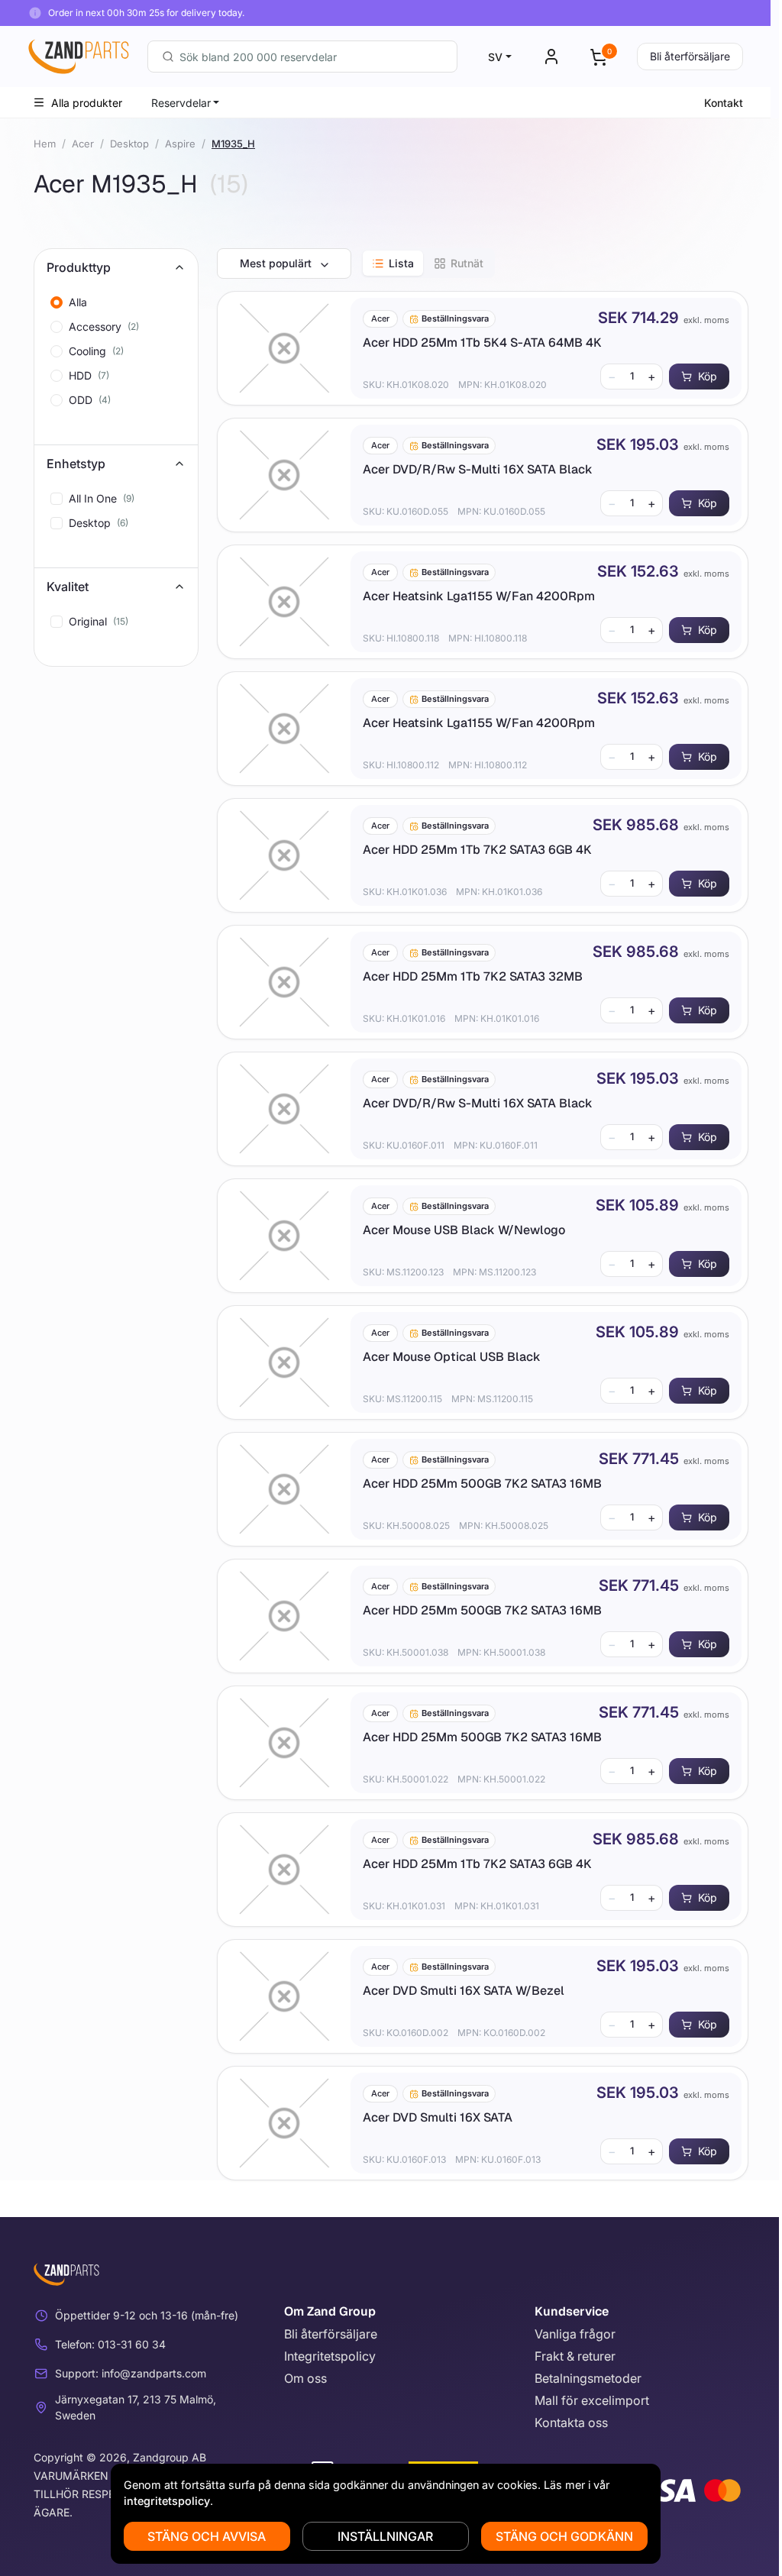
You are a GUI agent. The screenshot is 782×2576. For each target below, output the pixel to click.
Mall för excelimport (592, 2400)
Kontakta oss (571, 2422)
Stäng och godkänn (564, 2536)
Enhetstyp (76, 464)
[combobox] (302, 57)
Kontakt (724, 103)
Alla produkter (87, 103)
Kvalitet (68, 587)
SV (495, 57)
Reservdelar (181, 103)
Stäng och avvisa (207, 2536)
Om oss (305, 2378)
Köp (708, 376)
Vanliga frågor (575, 2334)
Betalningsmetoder (588, 2378)
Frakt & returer (575, 2356)
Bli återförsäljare (690, 56)
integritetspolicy (167, 2501)
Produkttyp (79, 267)
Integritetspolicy (330, 2356)
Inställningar (385, 2536)
